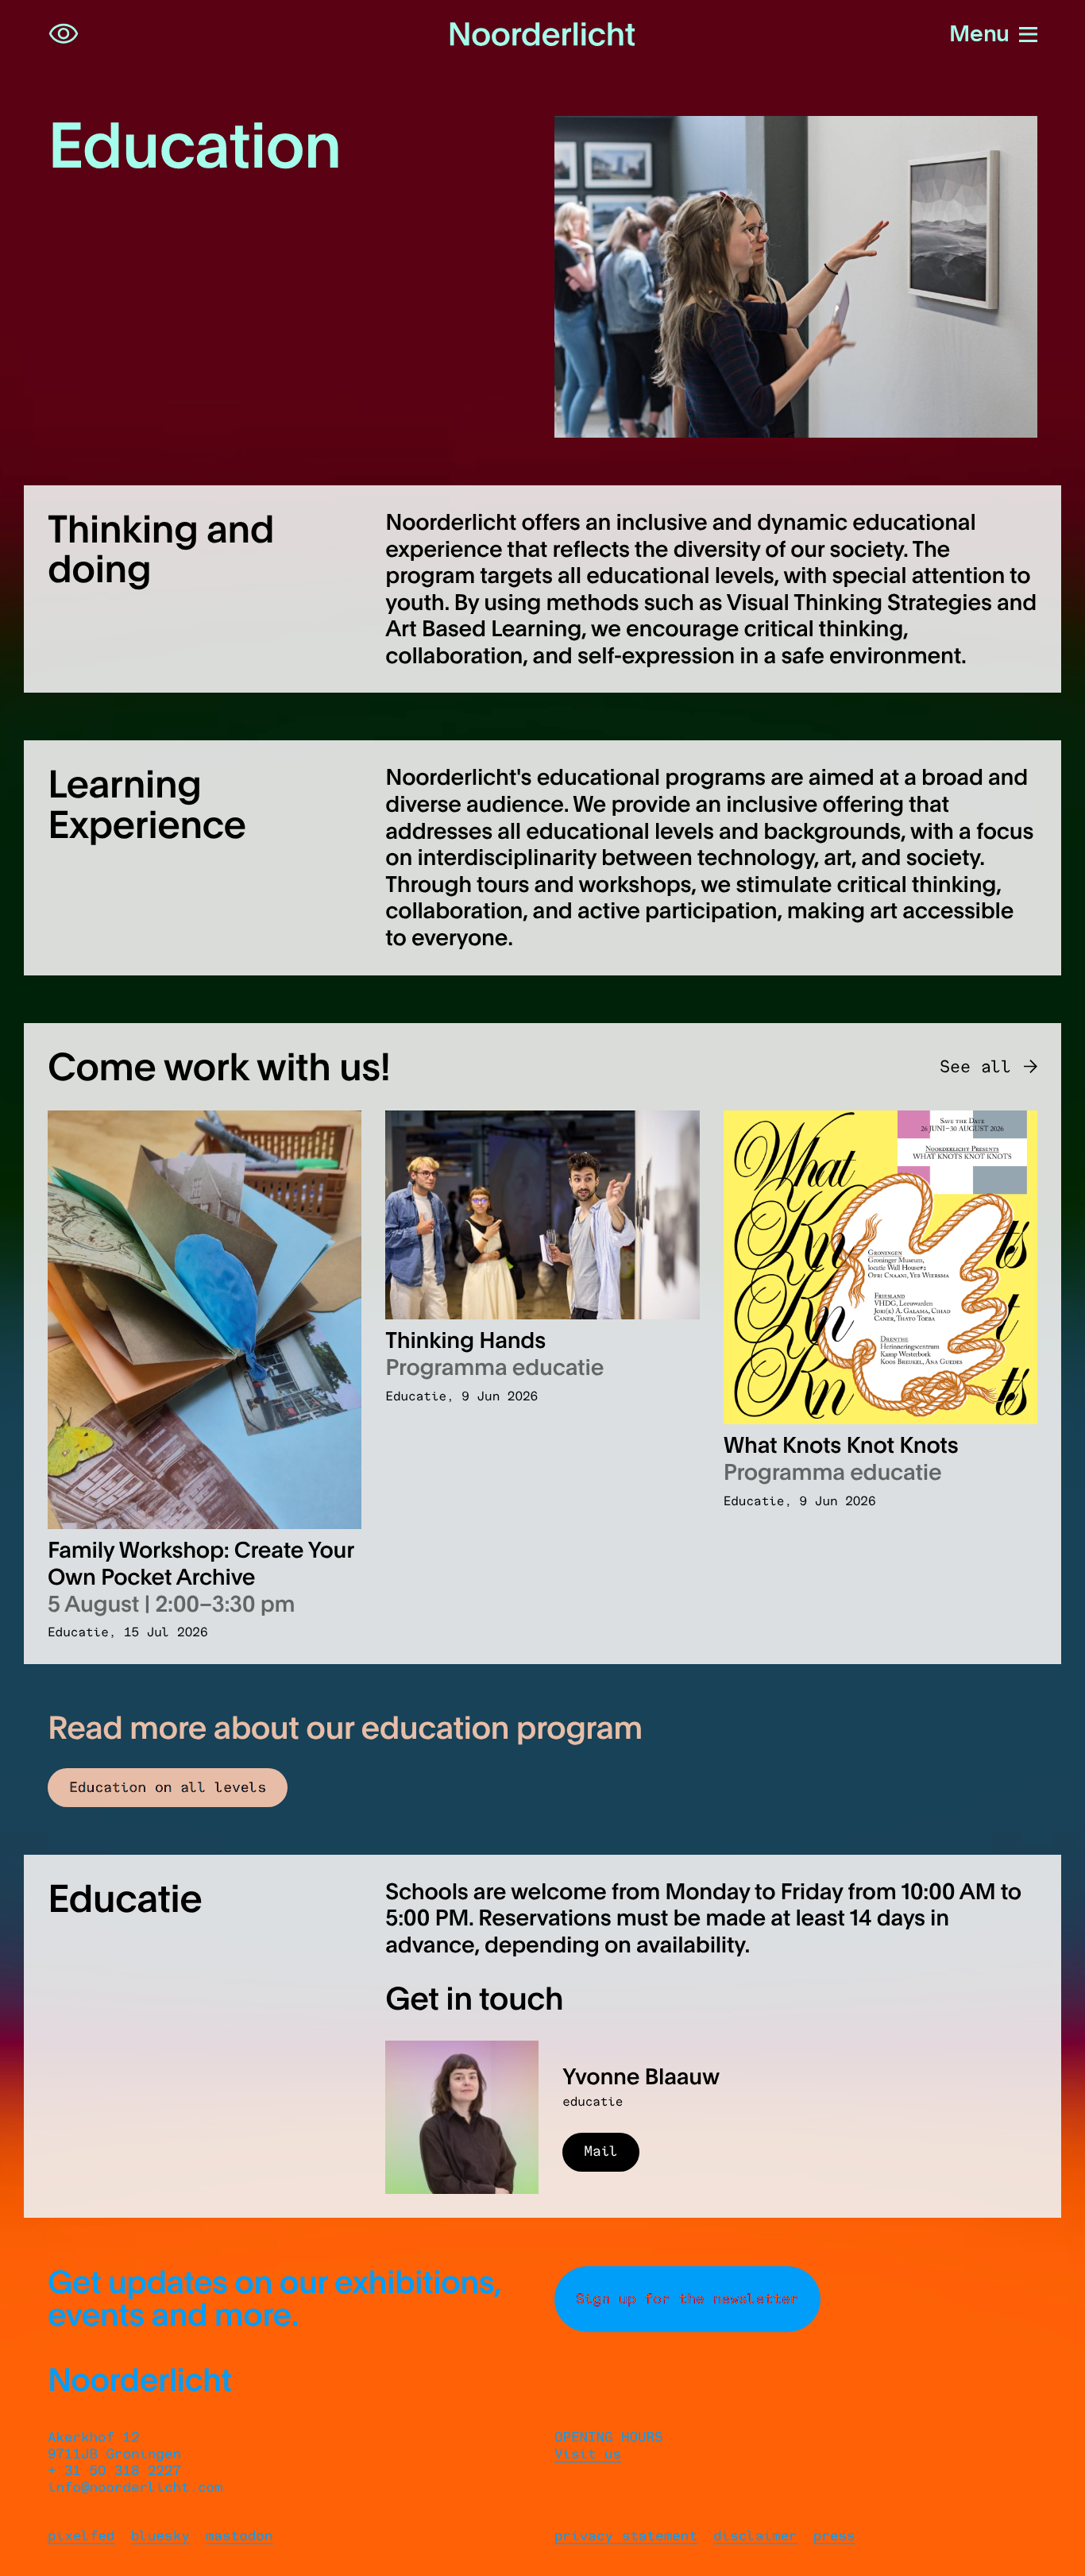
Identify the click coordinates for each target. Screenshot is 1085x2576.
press (834, 2536)
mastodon (239, 2536)
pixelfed (81, 2536)
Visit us (588, 2454)
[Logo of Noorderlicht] (542, 34)
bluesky (160, 2536)
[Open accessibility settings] (64, 34)
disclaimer (755, 2536)
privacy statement (626, 2536)
